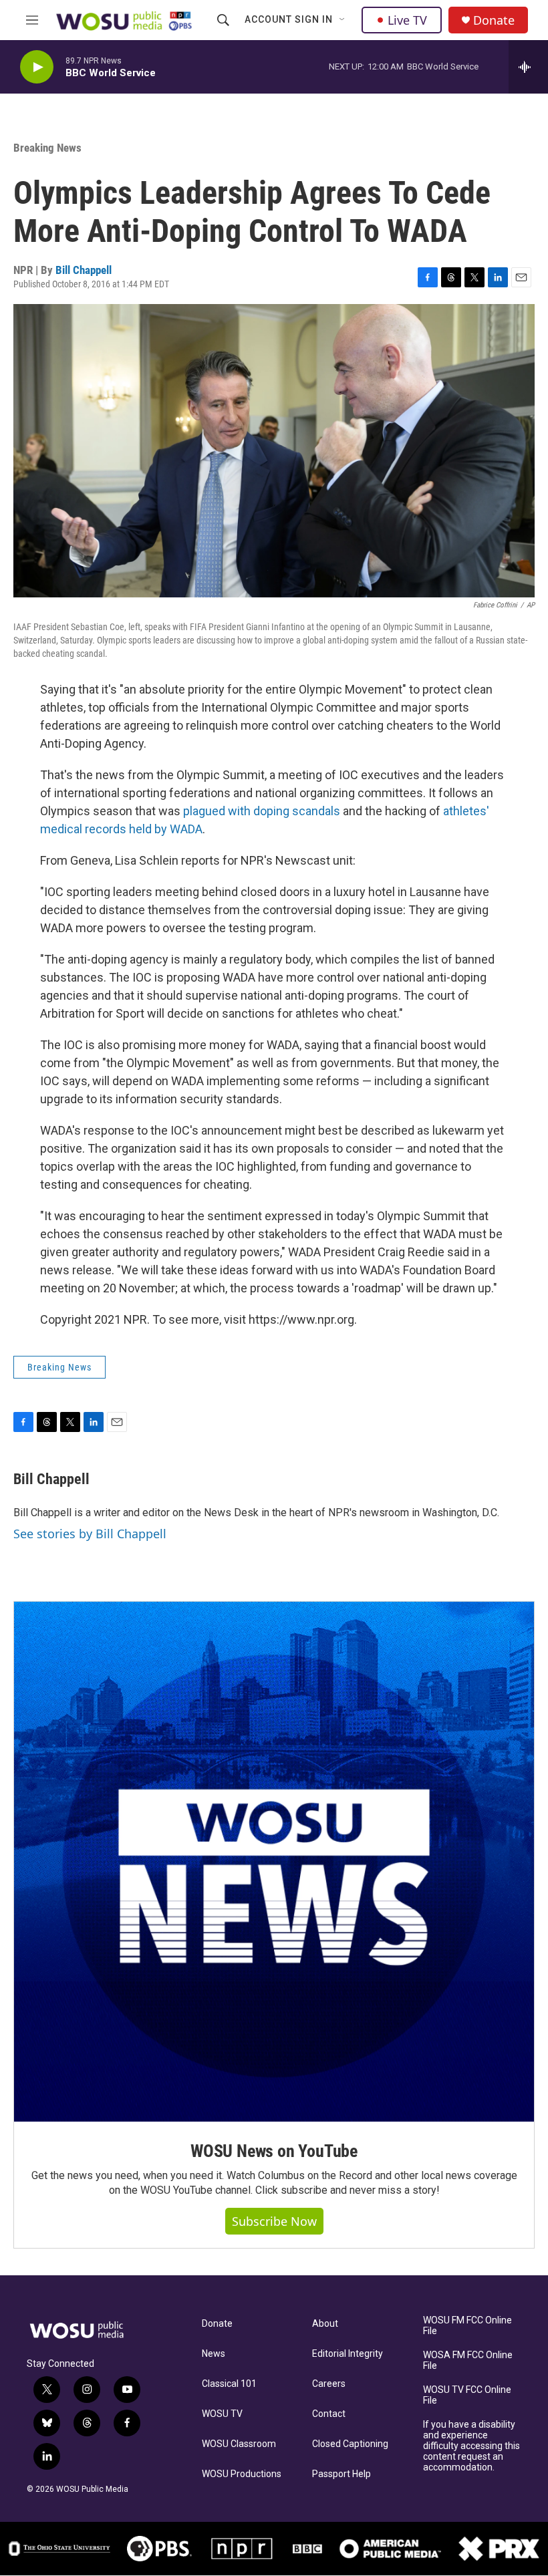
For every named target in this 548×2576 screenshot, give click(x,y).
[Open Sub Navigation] (343, 20)
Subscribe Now (274, 2221)
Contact (329, 2414)
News (214, 2354)
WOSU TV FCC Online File (467, 2395)
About (325, 2324)
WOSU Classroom (239, 2444)
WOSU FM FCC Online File (467, 2326)
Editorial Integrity (348, 2354)
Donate (494, 20)
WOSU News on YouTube (274, 2151)
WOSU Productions (242, 2474)
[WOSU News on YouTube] (274, 1862)
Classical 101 (229, 2384)
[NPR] (243, 2549)
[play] (37, 67)
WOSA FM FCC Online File (468, 2360)
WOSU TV (222, 2414)
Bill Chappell (84, 270)
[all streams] (528, 67)
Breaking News (47, 148)
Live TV (407, 20)
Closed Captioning (350, 2444)
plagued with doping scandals (262, 811)
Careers (329, 2384)
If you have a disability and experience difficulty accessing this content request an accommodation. (471, 2446)
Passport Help (341, 2474)
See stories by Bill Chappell (90, 1534)
